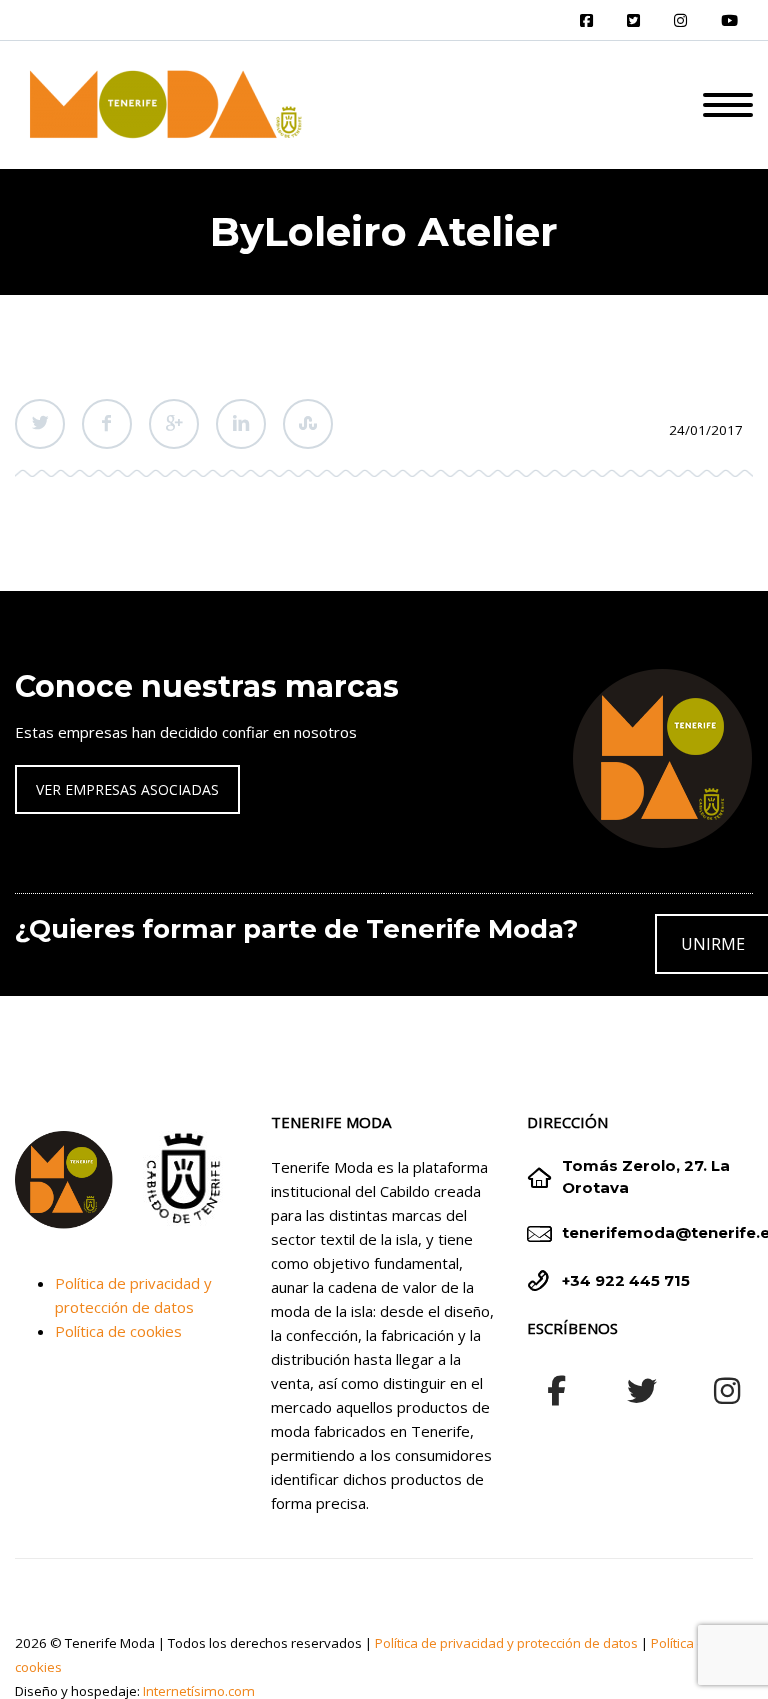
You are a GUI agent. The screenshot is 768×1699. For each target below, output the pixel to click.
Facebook (107, 424)
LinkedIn (241, 424)
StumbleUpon (308, 424)
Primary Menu (728, 105)
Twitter (40, 424)
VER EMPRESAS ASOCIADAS (127, 789)
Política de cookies (118, 1331)
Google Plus (174, 424)
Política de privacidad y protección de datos (506, 1643)
